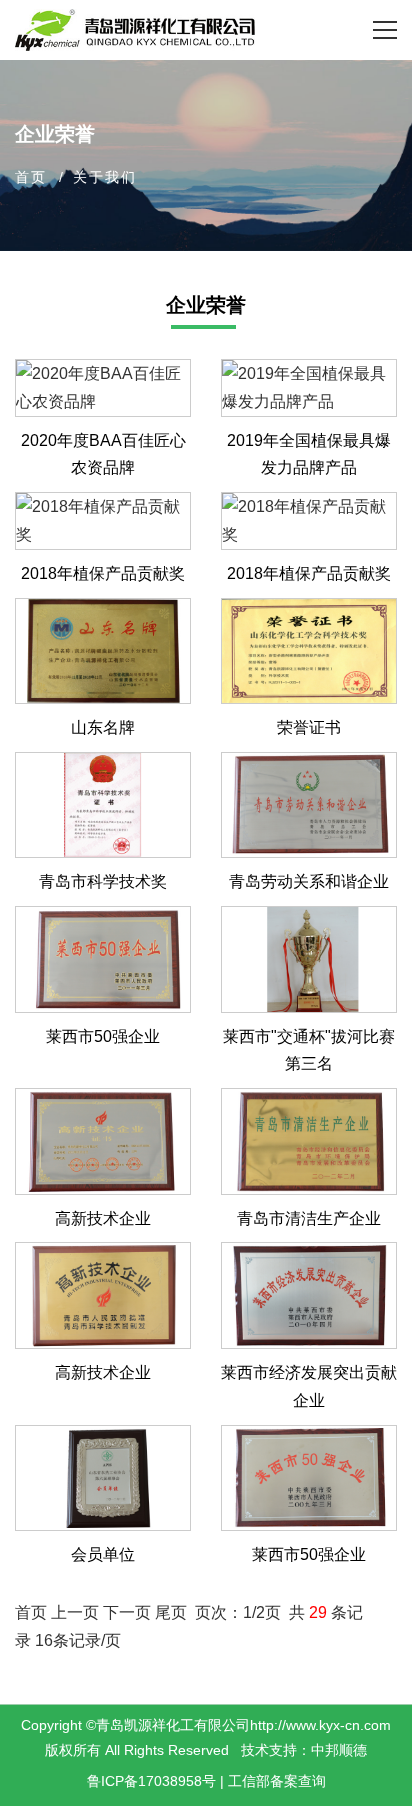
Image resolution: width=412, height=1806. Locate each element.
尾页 (173, 1612)
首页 (31, 177)
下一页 (127, 1612)
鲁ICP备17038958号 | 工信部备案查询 (206, 1781)
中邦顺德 (339, 1750)
